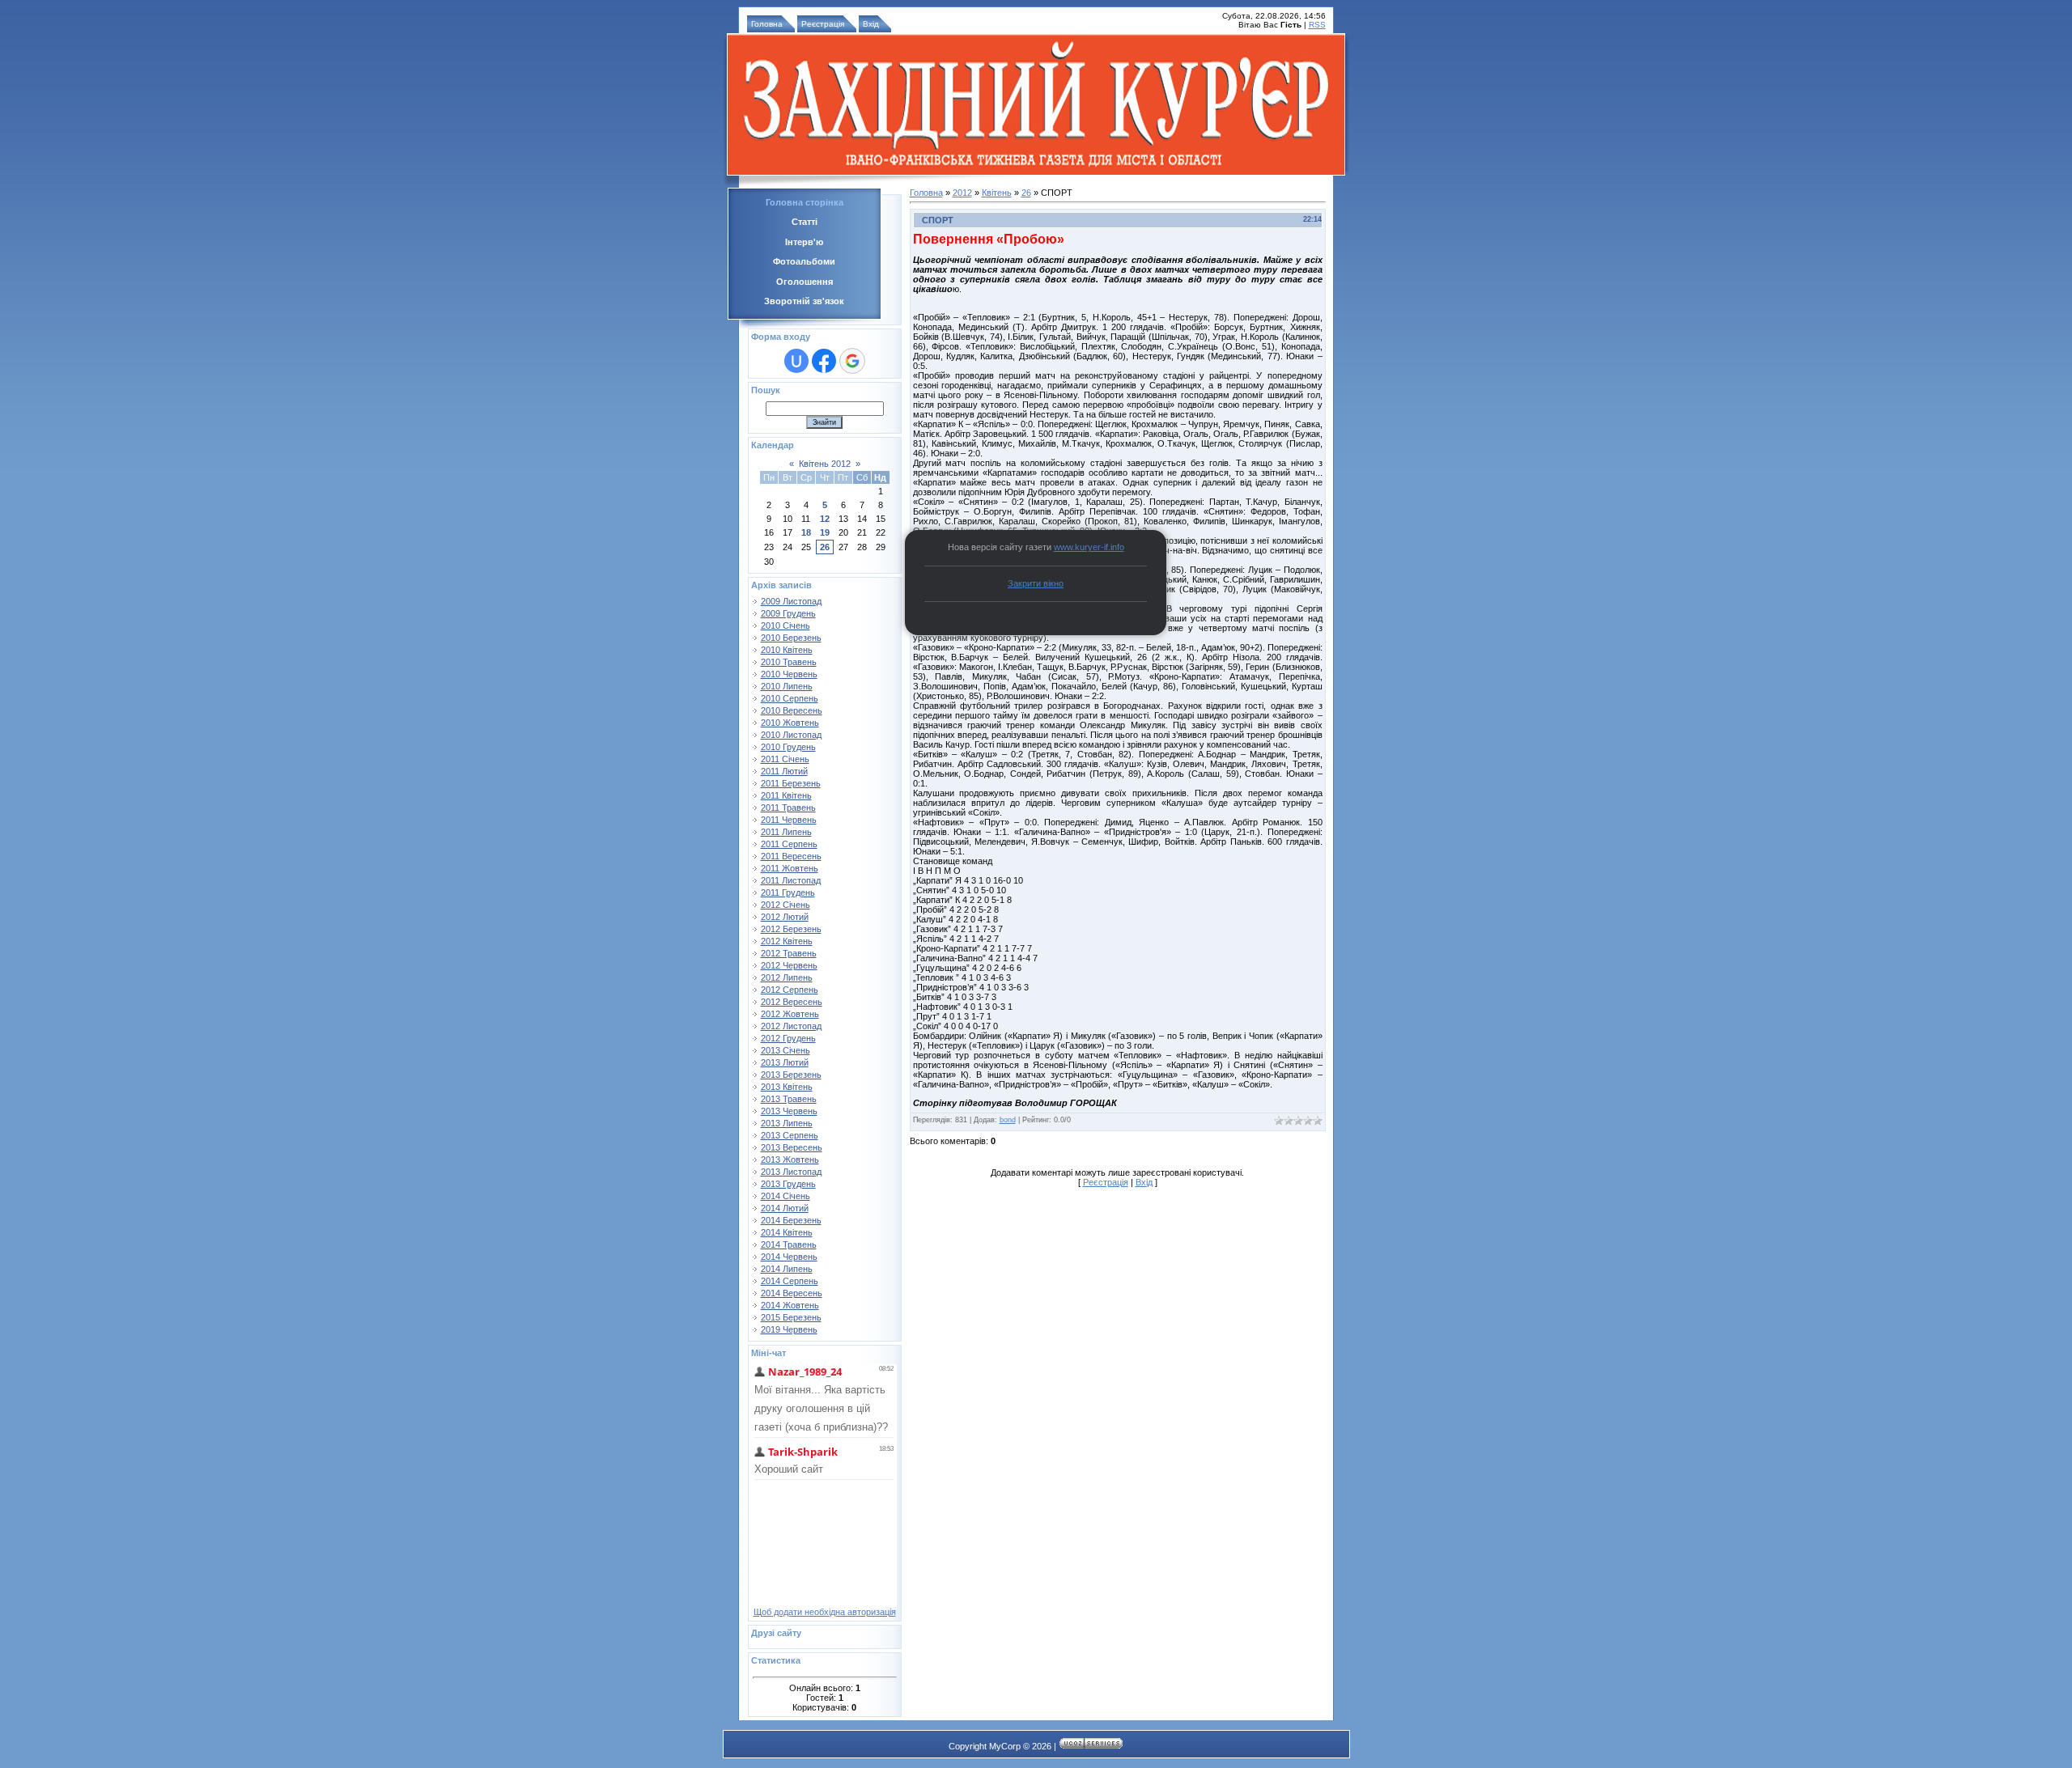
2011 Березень (791, 783)
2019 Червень (789, 1329)
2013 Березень (791, 1075)
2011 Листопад (791, 880)
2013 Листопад (791, 1172)
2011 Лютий (784, 771)
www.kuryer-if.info (1089, 547)
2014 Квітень (787, 1232)
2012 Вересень (792, 1002)
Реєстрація (823, 24)
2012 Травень (789, 953)
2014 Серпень (790, 1281)
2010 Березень (791, 638)
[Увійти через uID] (796, 361)
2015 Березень (791, 1317)
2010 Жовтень (790, 723)
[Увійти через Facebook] (824, 361)
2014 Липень (787, 1269)
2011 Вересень (791, 856)
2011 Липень (786, 832)
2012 (962, 193)
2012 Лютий (785, 917)
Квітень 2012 (825, 464)
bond (1008, 1120)
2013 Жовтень (790, 1160)
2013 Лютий (785, 1062)
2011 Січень (785, 759)
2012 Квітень (787, 941)
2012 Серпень (790, 990)
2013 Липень (787, 1123)
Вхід (871, 24)
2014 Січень (785, 1196)
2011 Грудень (788, 892)
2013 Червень (789, 1111)
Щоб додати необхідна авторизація (825, 1612)
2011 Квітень (786, 795)
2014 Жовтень (790, 1305)
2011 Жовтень (790, 868)
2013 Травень (789, 1099)
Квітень (997, 193)
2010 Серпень (790, 698)
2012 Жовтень (790, 1014)
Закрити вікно (1036, 583)
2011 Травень (788, 808)
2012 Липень (787, 977)
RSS (1317, 25)
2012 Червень (789, 965)
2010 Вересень (792, 710)
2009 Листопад (791, 601)
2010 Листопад (791, 735)
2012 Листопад (791, 1026)
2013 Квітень (787, 1087)
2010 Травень (789, 662)
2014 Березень (791, 1220)
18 (806, 532)
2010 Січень (785, 625)
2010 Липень (787, 686)
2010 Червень (789, 674)
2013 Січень (785, 1050)
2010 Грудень (788, 747)
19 (825, 532)
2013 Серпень (790, 1135)
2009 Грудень (788, 613)
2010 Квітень (787, 650)
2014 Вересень (792, 1293)
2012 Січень (785, 905)
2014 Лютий (785, 1208)
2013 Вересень (792, 1147)
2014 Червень (789, 1257)
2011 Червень (789, 820)
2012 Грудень (788, 1038)
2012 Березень (791, 929)
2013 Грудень (788, 1184)
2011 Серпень (789, 844)
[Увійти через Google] (852, 361)
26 (825, 547)
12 (825, 519)
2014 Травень (789, 1244)
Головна (767, 24)
